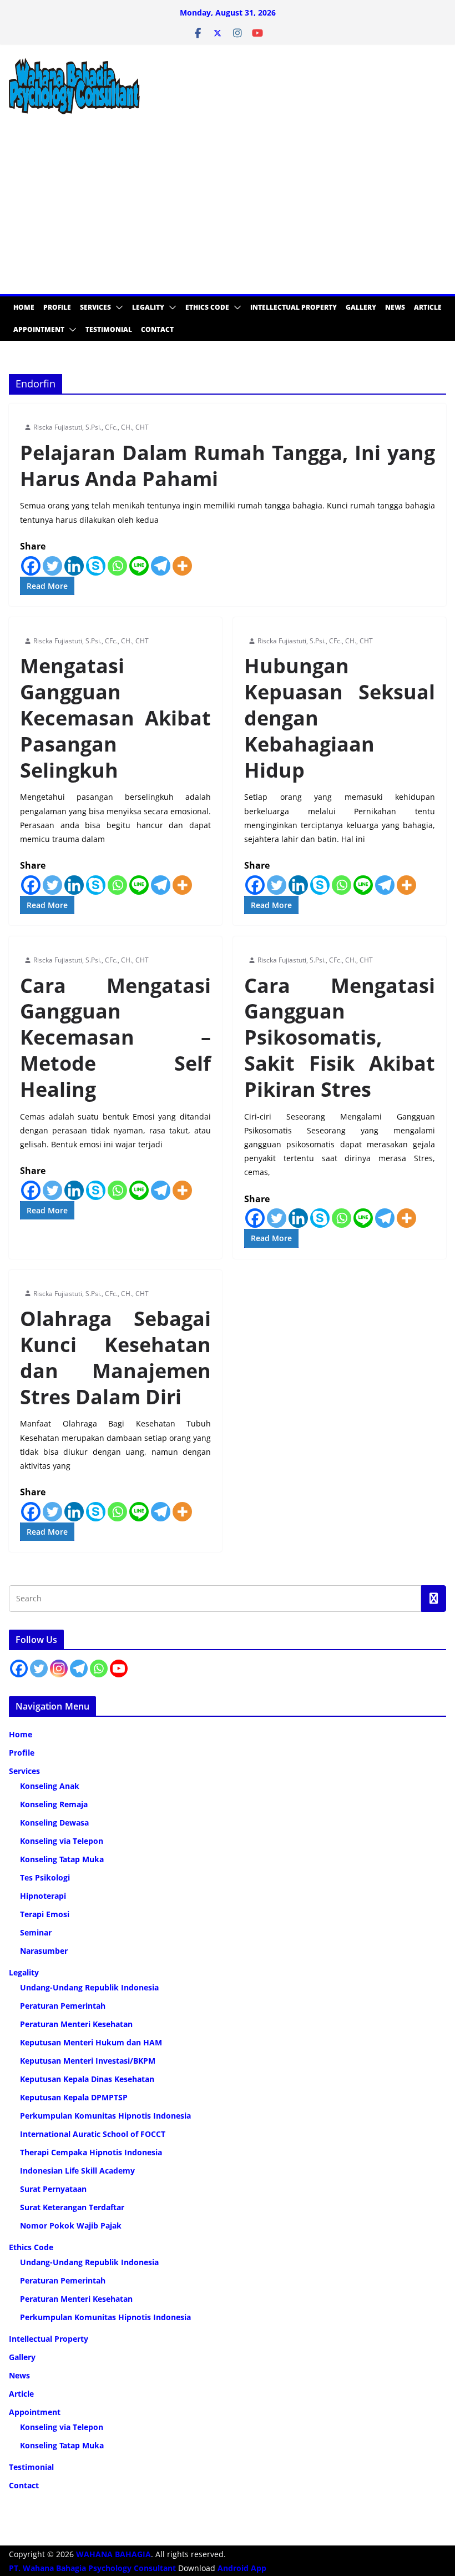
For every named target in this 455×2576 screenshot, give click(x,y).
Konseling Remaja (54, 1804)
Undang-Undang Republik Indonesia (89, 1987)
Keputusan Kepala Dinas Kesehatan (87, 2079)
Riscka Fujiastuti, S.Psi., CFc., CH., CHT (91, 427)
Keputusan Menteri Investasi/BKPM (88, 2061)
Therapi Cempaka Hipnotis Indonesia (91, 2152)
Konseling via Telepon (62, 1841)
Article (428, 307)
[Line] (139, 566)
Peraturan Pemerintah (63, 2006)
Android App (242, 2568)
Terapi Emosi (45, 1914)
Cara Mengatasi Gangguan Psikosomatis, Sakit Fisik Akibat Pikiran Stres (340, 1037)
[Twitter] (52, 566)
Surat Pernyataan (53, 2189)
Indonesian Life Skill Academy (77, 2171)
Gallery (361, 307)
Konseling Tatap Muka (62, 1859)
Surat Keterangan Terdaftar (72, 2207)
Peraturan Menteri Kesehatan (76, 2024)
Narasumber (44, 1951)
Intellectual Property (294, 307)
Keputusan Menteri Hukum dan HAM (91, 2042)
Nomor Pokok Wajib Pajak (71, 2225)
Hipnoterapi (43, 1896)
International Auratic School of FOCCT (93, 2134)
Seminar (36, 1932)
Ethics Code (207, 307)
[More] (182, 566)
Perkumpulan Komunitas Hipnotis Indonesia (105, 2116)
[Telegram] (161, 566)
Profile (57, 307)
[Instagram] (59, 1668)
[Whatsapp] (117, 566)
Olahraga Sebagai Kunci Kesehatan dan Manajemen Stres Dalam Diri (115, 1357)
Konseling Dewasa (54, 1823)
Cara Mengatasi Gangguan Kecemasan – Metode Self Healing (115, 1037)
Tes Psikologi (45, 1877)
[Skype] (96, 566)
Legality (148, 307)
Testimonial (109, 329)
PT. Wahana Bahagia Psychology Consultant (93, 2568)
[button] (117, 307)
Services (95, 307)
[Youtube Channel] (119, 1668)
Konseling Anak (50, 1786)
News (395, 307)
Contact (157, 329)
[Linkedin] (74, 566)
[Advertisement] (228, 211)
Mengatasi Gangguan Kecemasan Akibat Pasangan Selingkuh (115, 718)
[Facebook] (31, 566)
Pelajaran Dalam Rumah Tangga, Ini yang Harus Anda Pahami (228, 466)
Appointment (39, 329)
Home (24, 307)
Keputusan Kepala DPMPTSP (74, 2097)
